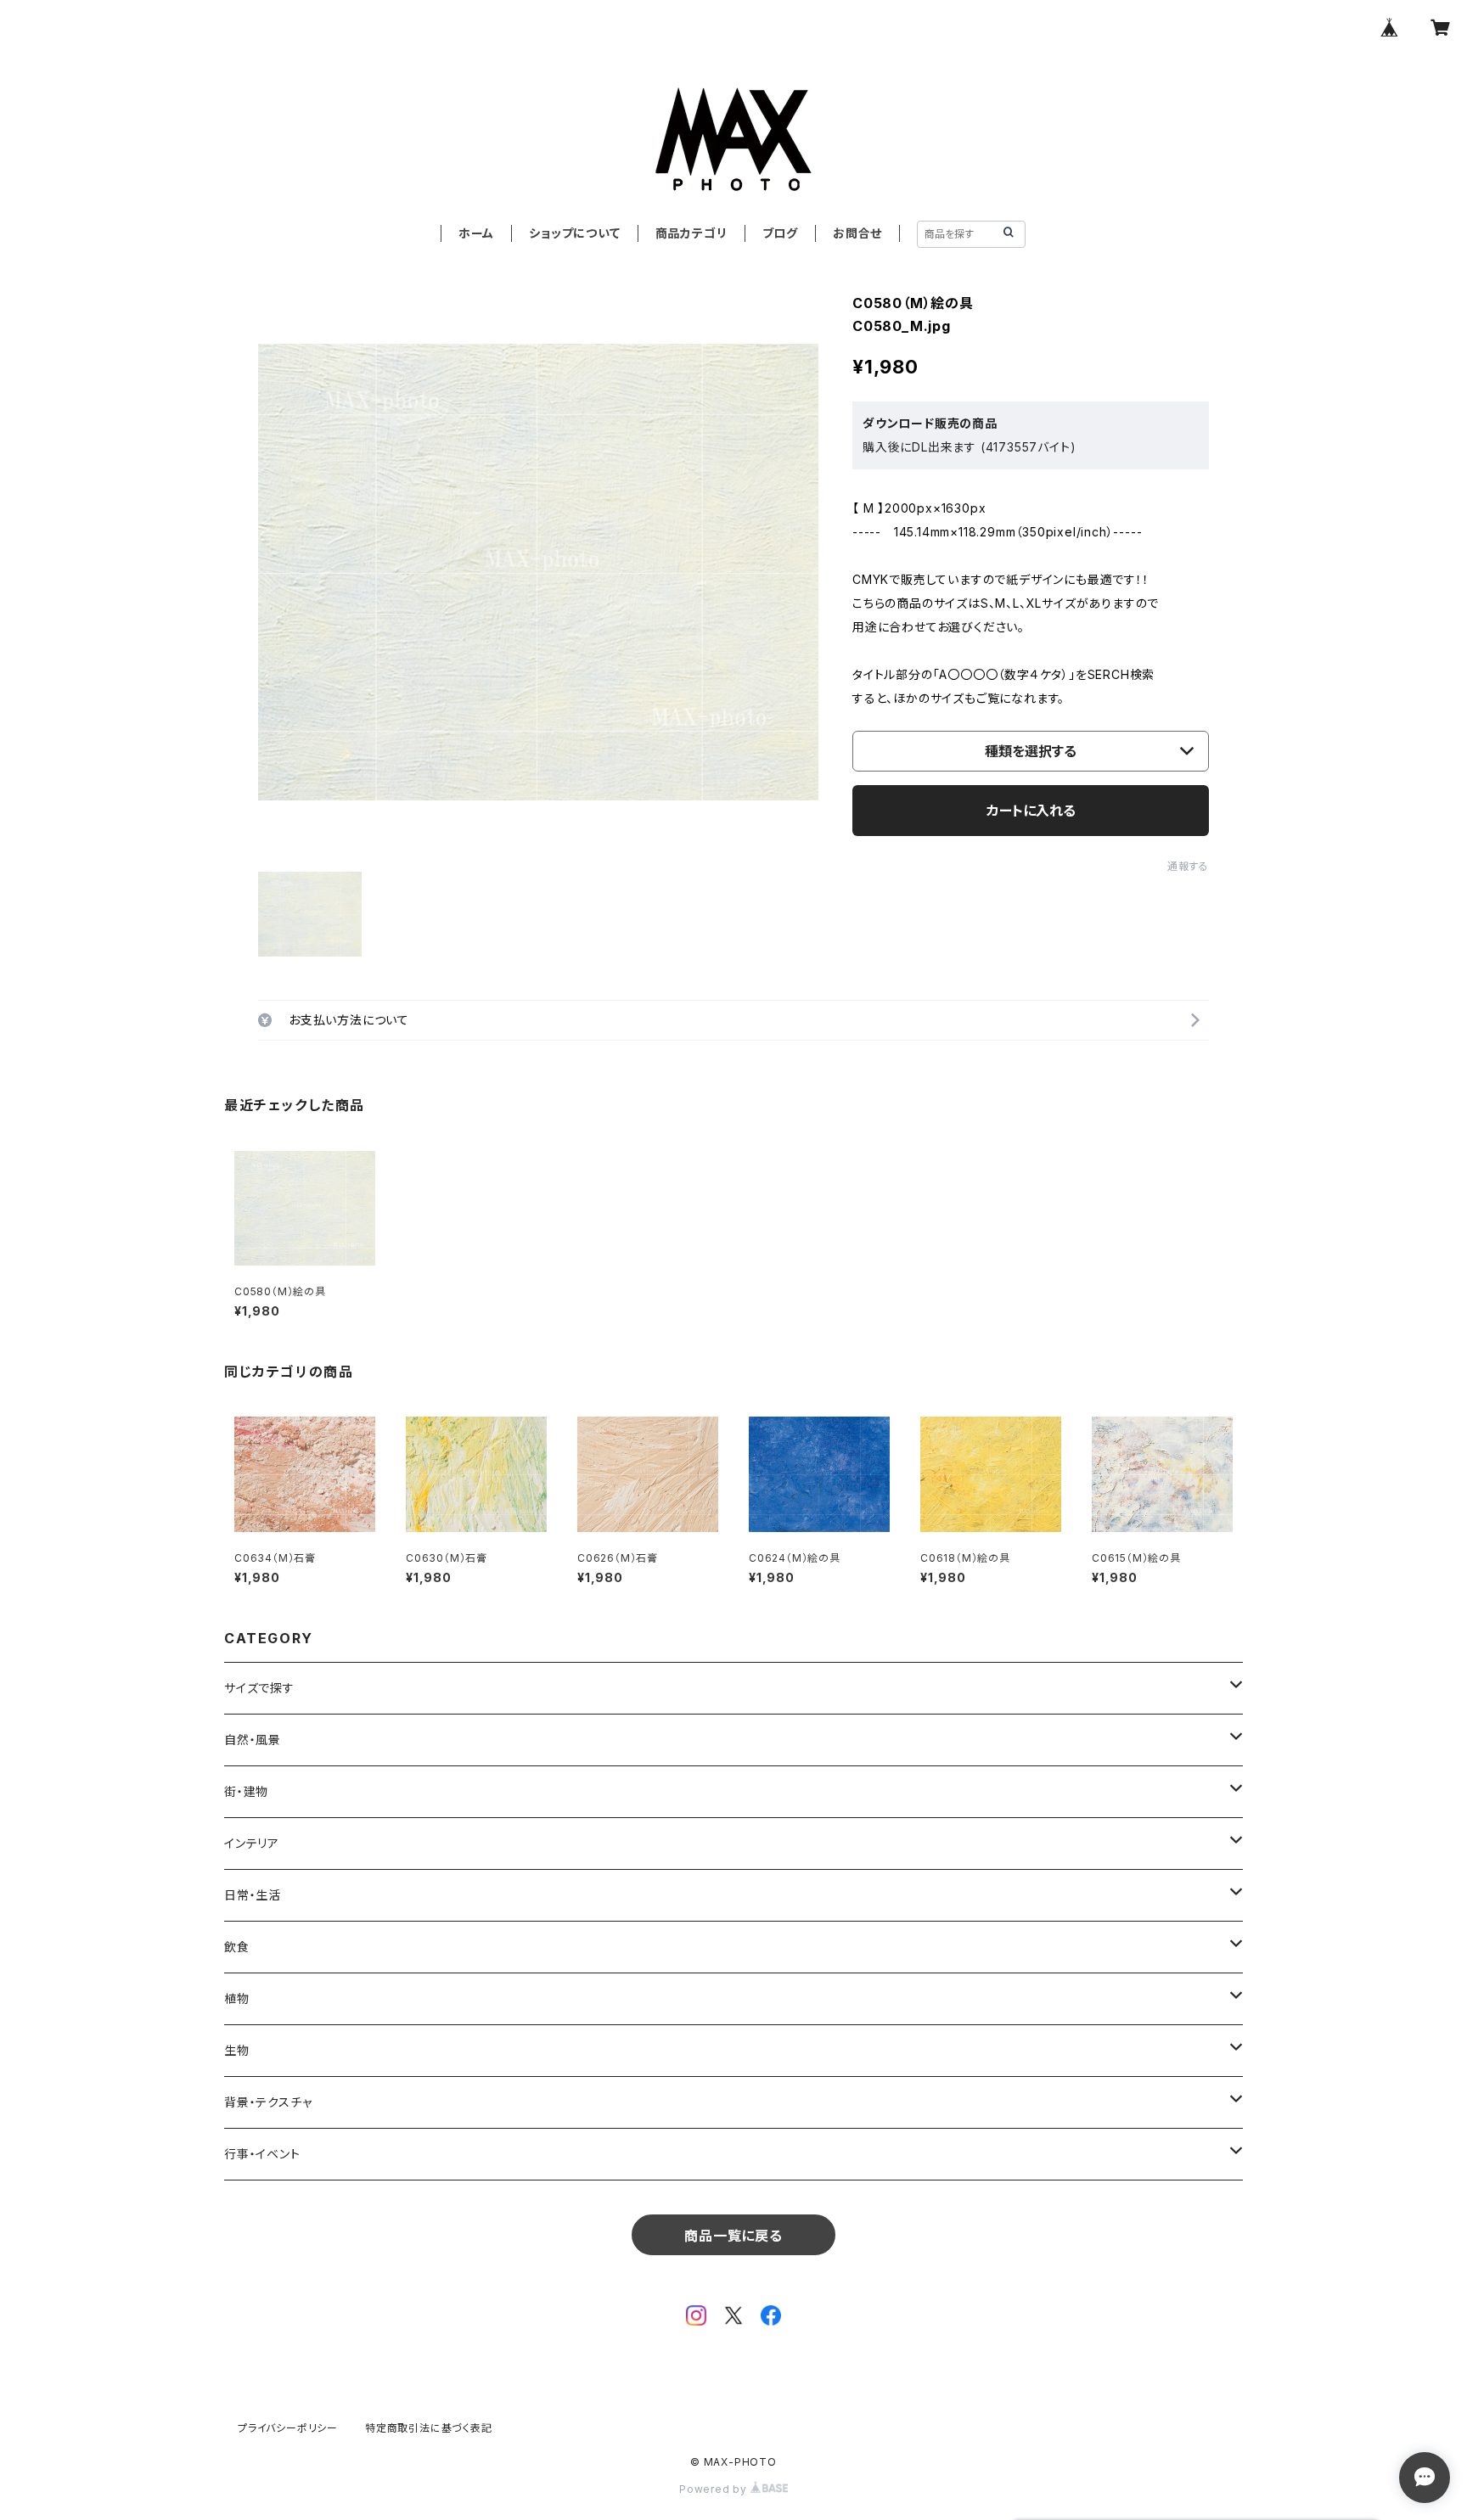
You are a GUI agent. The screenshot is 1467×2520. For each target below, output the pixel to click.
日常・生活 (253, 1895)
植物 (237, 1998)
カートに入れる (1031, 811)
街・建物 (246, 1791)
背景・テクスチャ (268, 2102)
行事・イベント (262, 2154)
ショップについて (574, 233)
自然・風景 (253, 1740)
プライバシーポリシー (288, 2428)
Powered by (715, 2489)
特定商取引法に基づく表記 (429, 2428)
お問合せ (857, 233)
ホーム (476, 233)
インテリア (252, 1843)
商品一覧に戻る (733, 2236)
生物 (237, 2050)
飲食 (237, 1947)
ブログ (780, 233)
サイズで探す (259, 1688)
